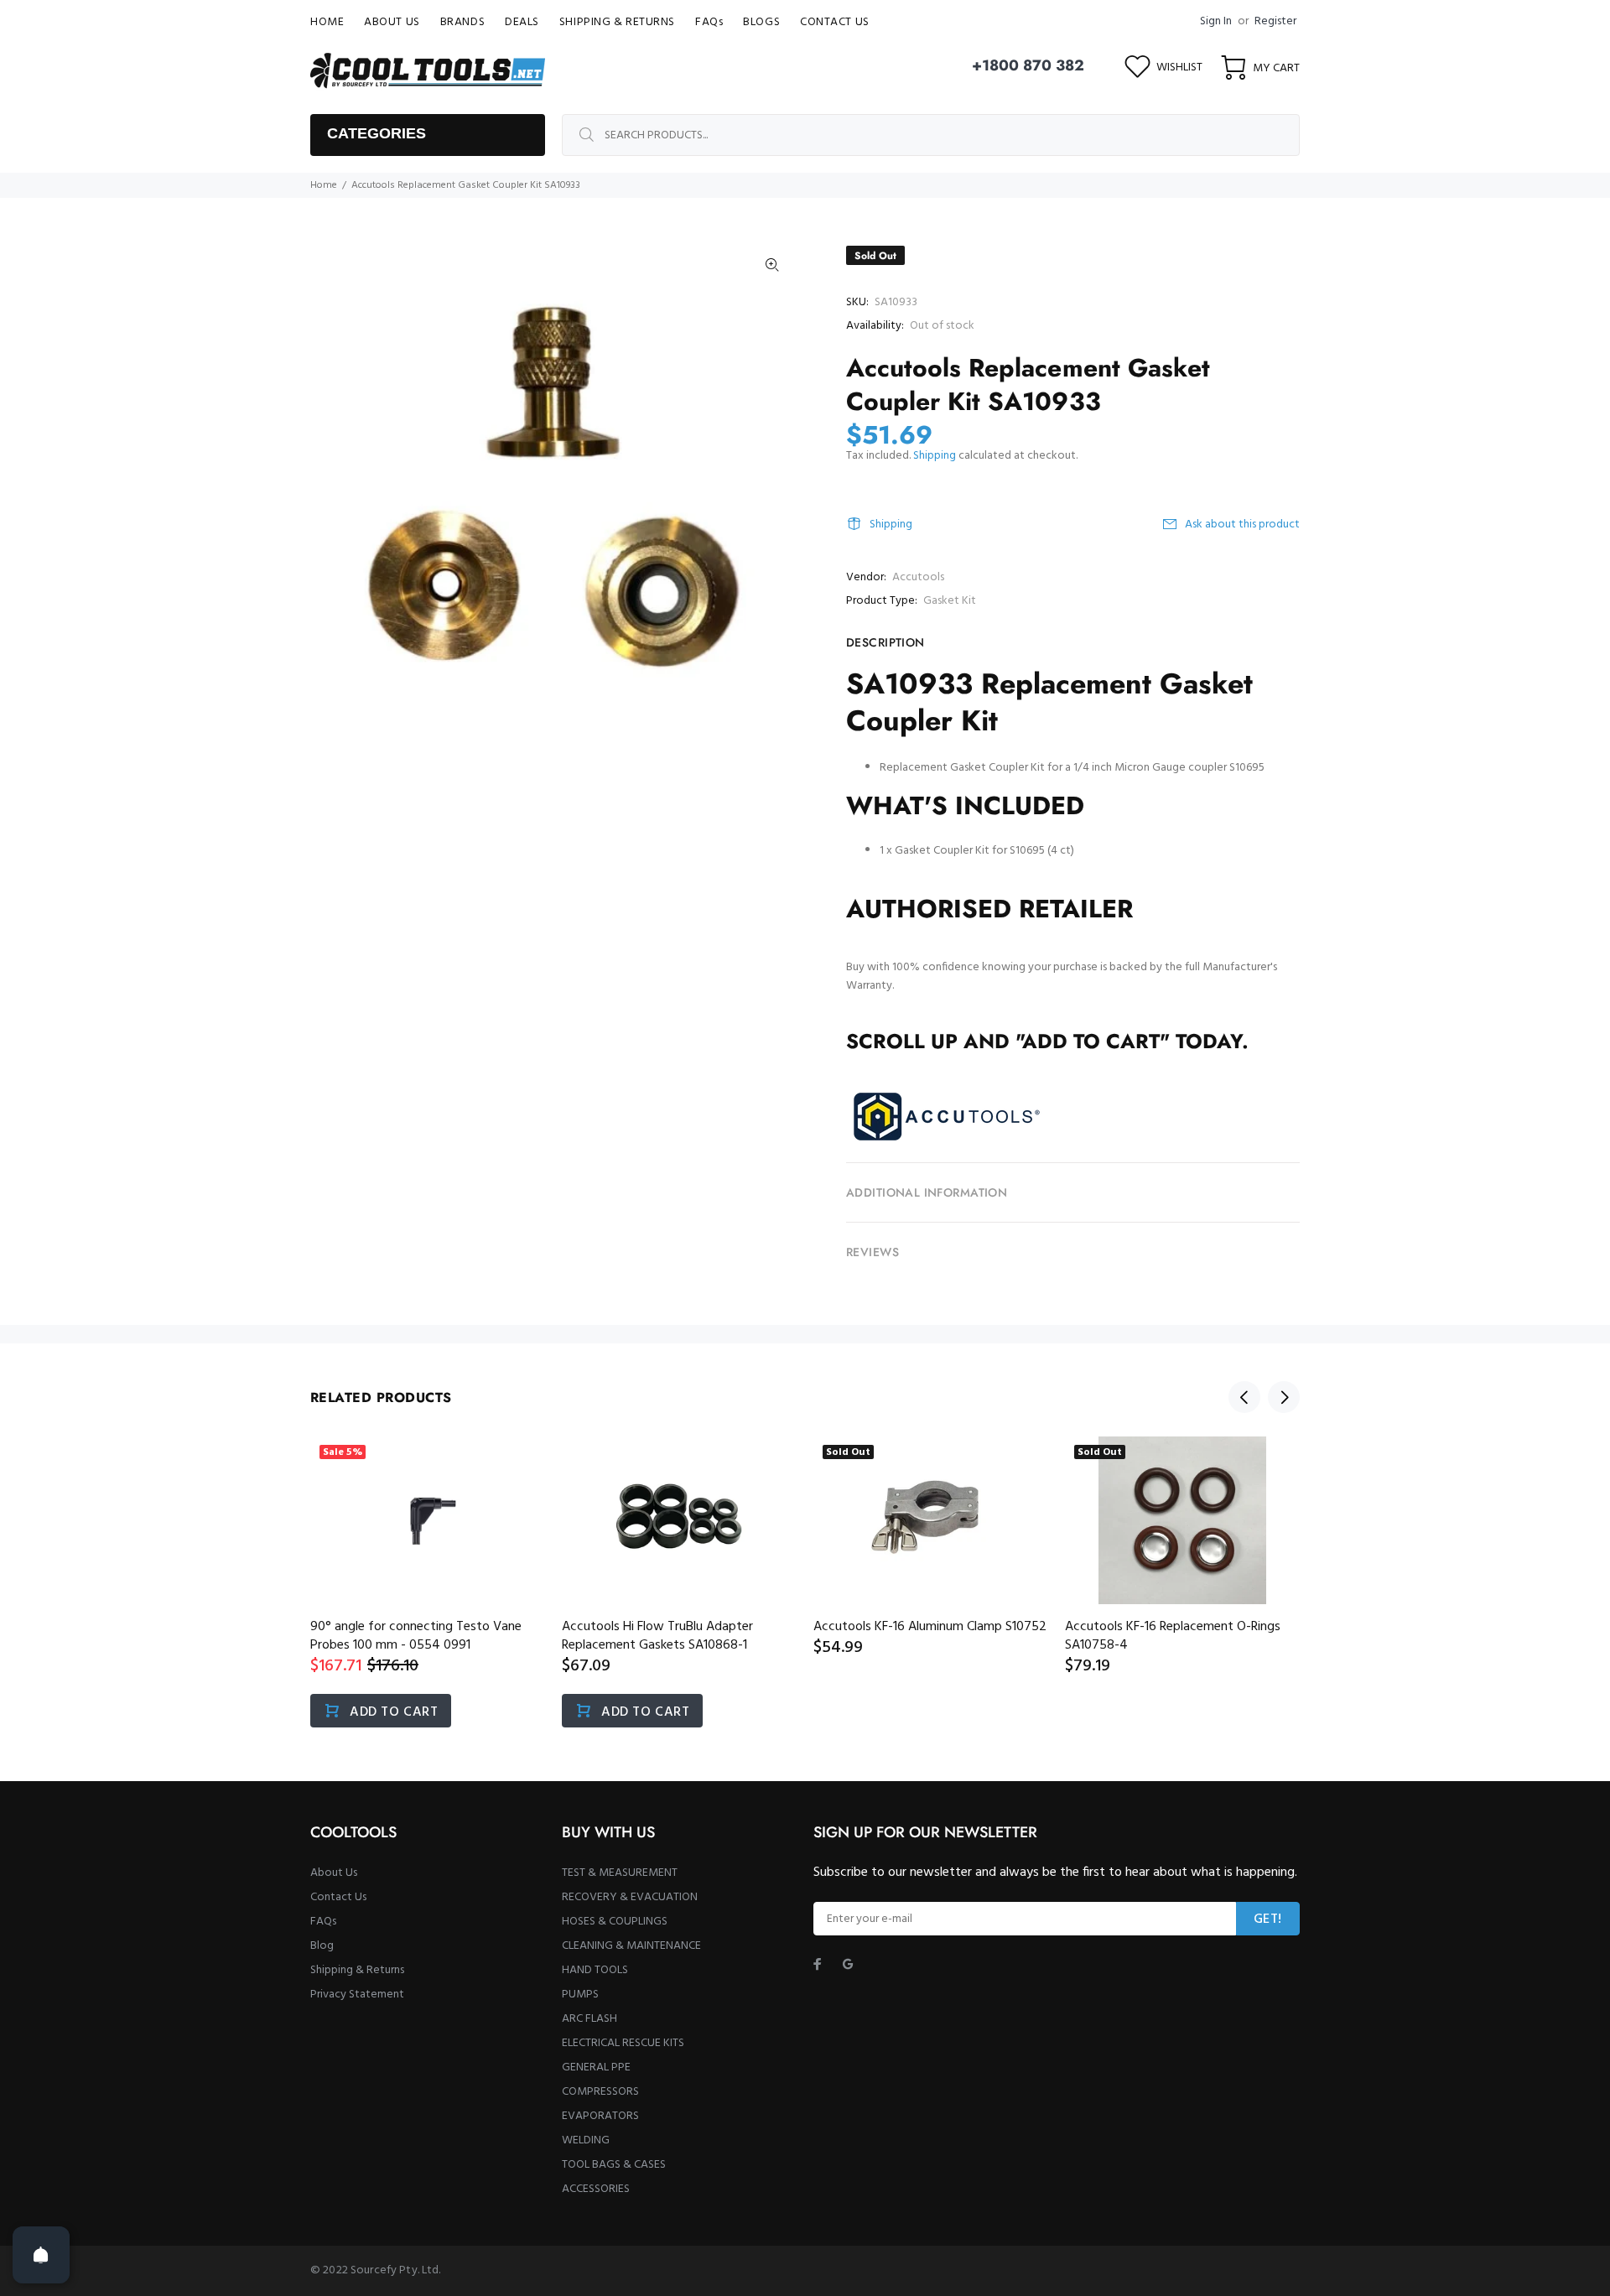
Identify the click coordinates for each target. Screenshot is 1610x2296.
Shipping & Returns (357, 1970)
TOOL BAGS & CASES (614, 2165)
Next (1284, 1397)
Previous (1244, 1397)
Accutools (918, 577)
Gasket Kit (950, 601)
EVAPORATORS (600, 2116)
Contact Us (338, 1897)
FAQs (323, 1922)
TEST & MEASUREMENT (620, 1873)
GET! (1268, 1919)
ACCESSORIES (596, 2189)
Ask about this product (1242, 525)
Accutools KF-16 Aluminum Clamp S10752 (930, 1627)
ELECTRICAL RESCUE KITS (623, 2043)
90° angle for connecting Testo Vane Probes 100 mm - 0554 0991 (416, 1636)
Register (1275, 21)
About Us (334, 1873)
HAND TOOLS (595, 1970)
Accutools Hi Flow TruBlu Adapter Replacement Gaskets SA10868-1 (657, 1636)
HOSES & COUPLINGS (615, 1922)
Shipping (935, 456)
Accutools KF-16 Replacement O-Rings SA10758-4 (1173, 1636)
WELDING (586, 2140)
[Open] (41, 2255)
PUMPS (580, 1995)
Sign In (1216, 21)
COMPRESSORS (600, 2092)
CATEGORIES (377, 133)
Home (324, 185)
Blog (322, 1946)
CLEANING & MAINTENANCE (631, 1946)
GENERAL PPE (596, 2067)
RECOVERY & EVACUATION (630, 1897)
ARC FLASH (589, 2019)
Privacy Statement (357, 1995)
